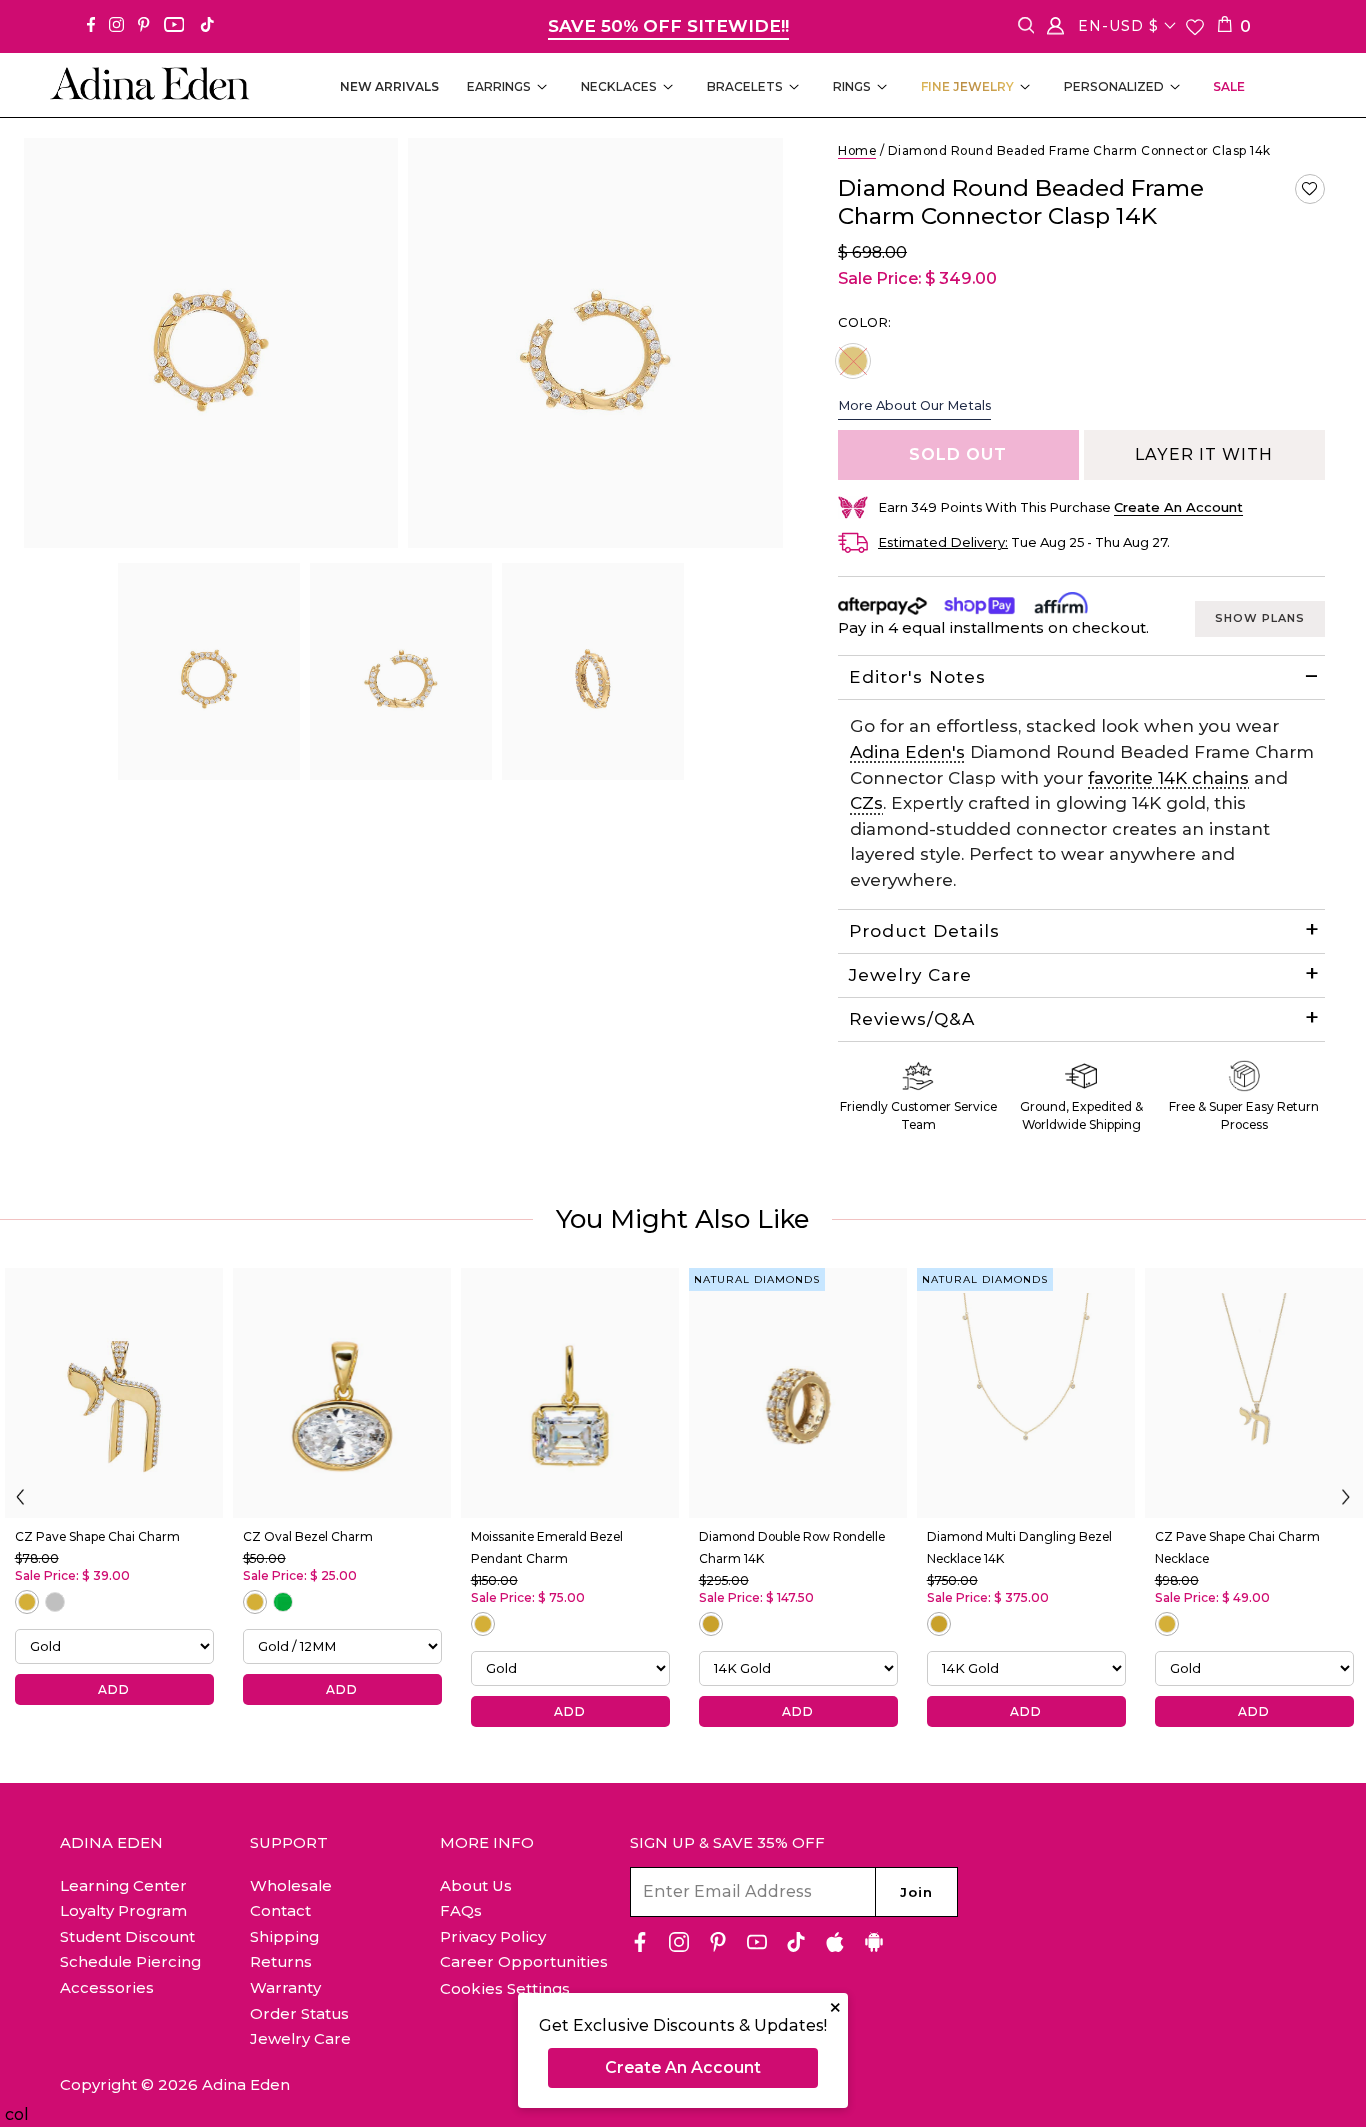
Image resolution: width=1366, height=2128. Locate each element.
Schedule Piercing (130, 1961)
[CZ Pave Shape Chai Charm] (114, 1393)
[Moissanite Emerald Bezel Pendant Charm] (570, 1393)
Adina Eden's (907, 752)
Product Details (924, 931)
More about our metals (914, 405)
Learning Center (123, 1885)
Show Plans (1260, 618)
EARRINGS (499, 86)
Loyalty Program (123, 1910)
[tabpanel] (209, 671)
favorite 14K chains (1168, 778)
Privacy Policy (493, 1936)
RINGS (852, 86)
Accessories (107, 1987)
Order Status (299, 2013)
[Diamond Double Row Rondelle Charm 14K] (798, 1393)
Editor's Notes (917, 677)
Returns (281, 1961)
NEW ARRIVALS (389, 86)
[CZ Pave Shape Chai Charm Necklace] (1254, 1393)
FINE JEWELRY (967, 86)
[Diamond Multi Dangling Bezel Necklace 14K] (1026, 1393)
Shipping (284, 1936)
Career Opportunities (524, 1961)
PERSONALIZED (1114, 86)
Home (857, 150)
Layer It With (1204, 454)
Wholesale (291, 1885)
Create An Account (683, 2067)
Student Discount (127, 1936)
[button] (1310, 189)
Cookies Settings (505, 1989)
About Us (476, 1885)
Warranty (285, 1987)
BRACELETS (745, 86)
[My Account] (1055, 29)
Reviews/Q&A (912, 1019)
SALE (1229, 86)
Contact (280, 1910)
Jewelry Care (910, 975)
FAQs (461, 1910)
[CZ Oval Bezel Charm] (342, 1393)
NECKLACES (619, 86)
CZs (866, 803)
